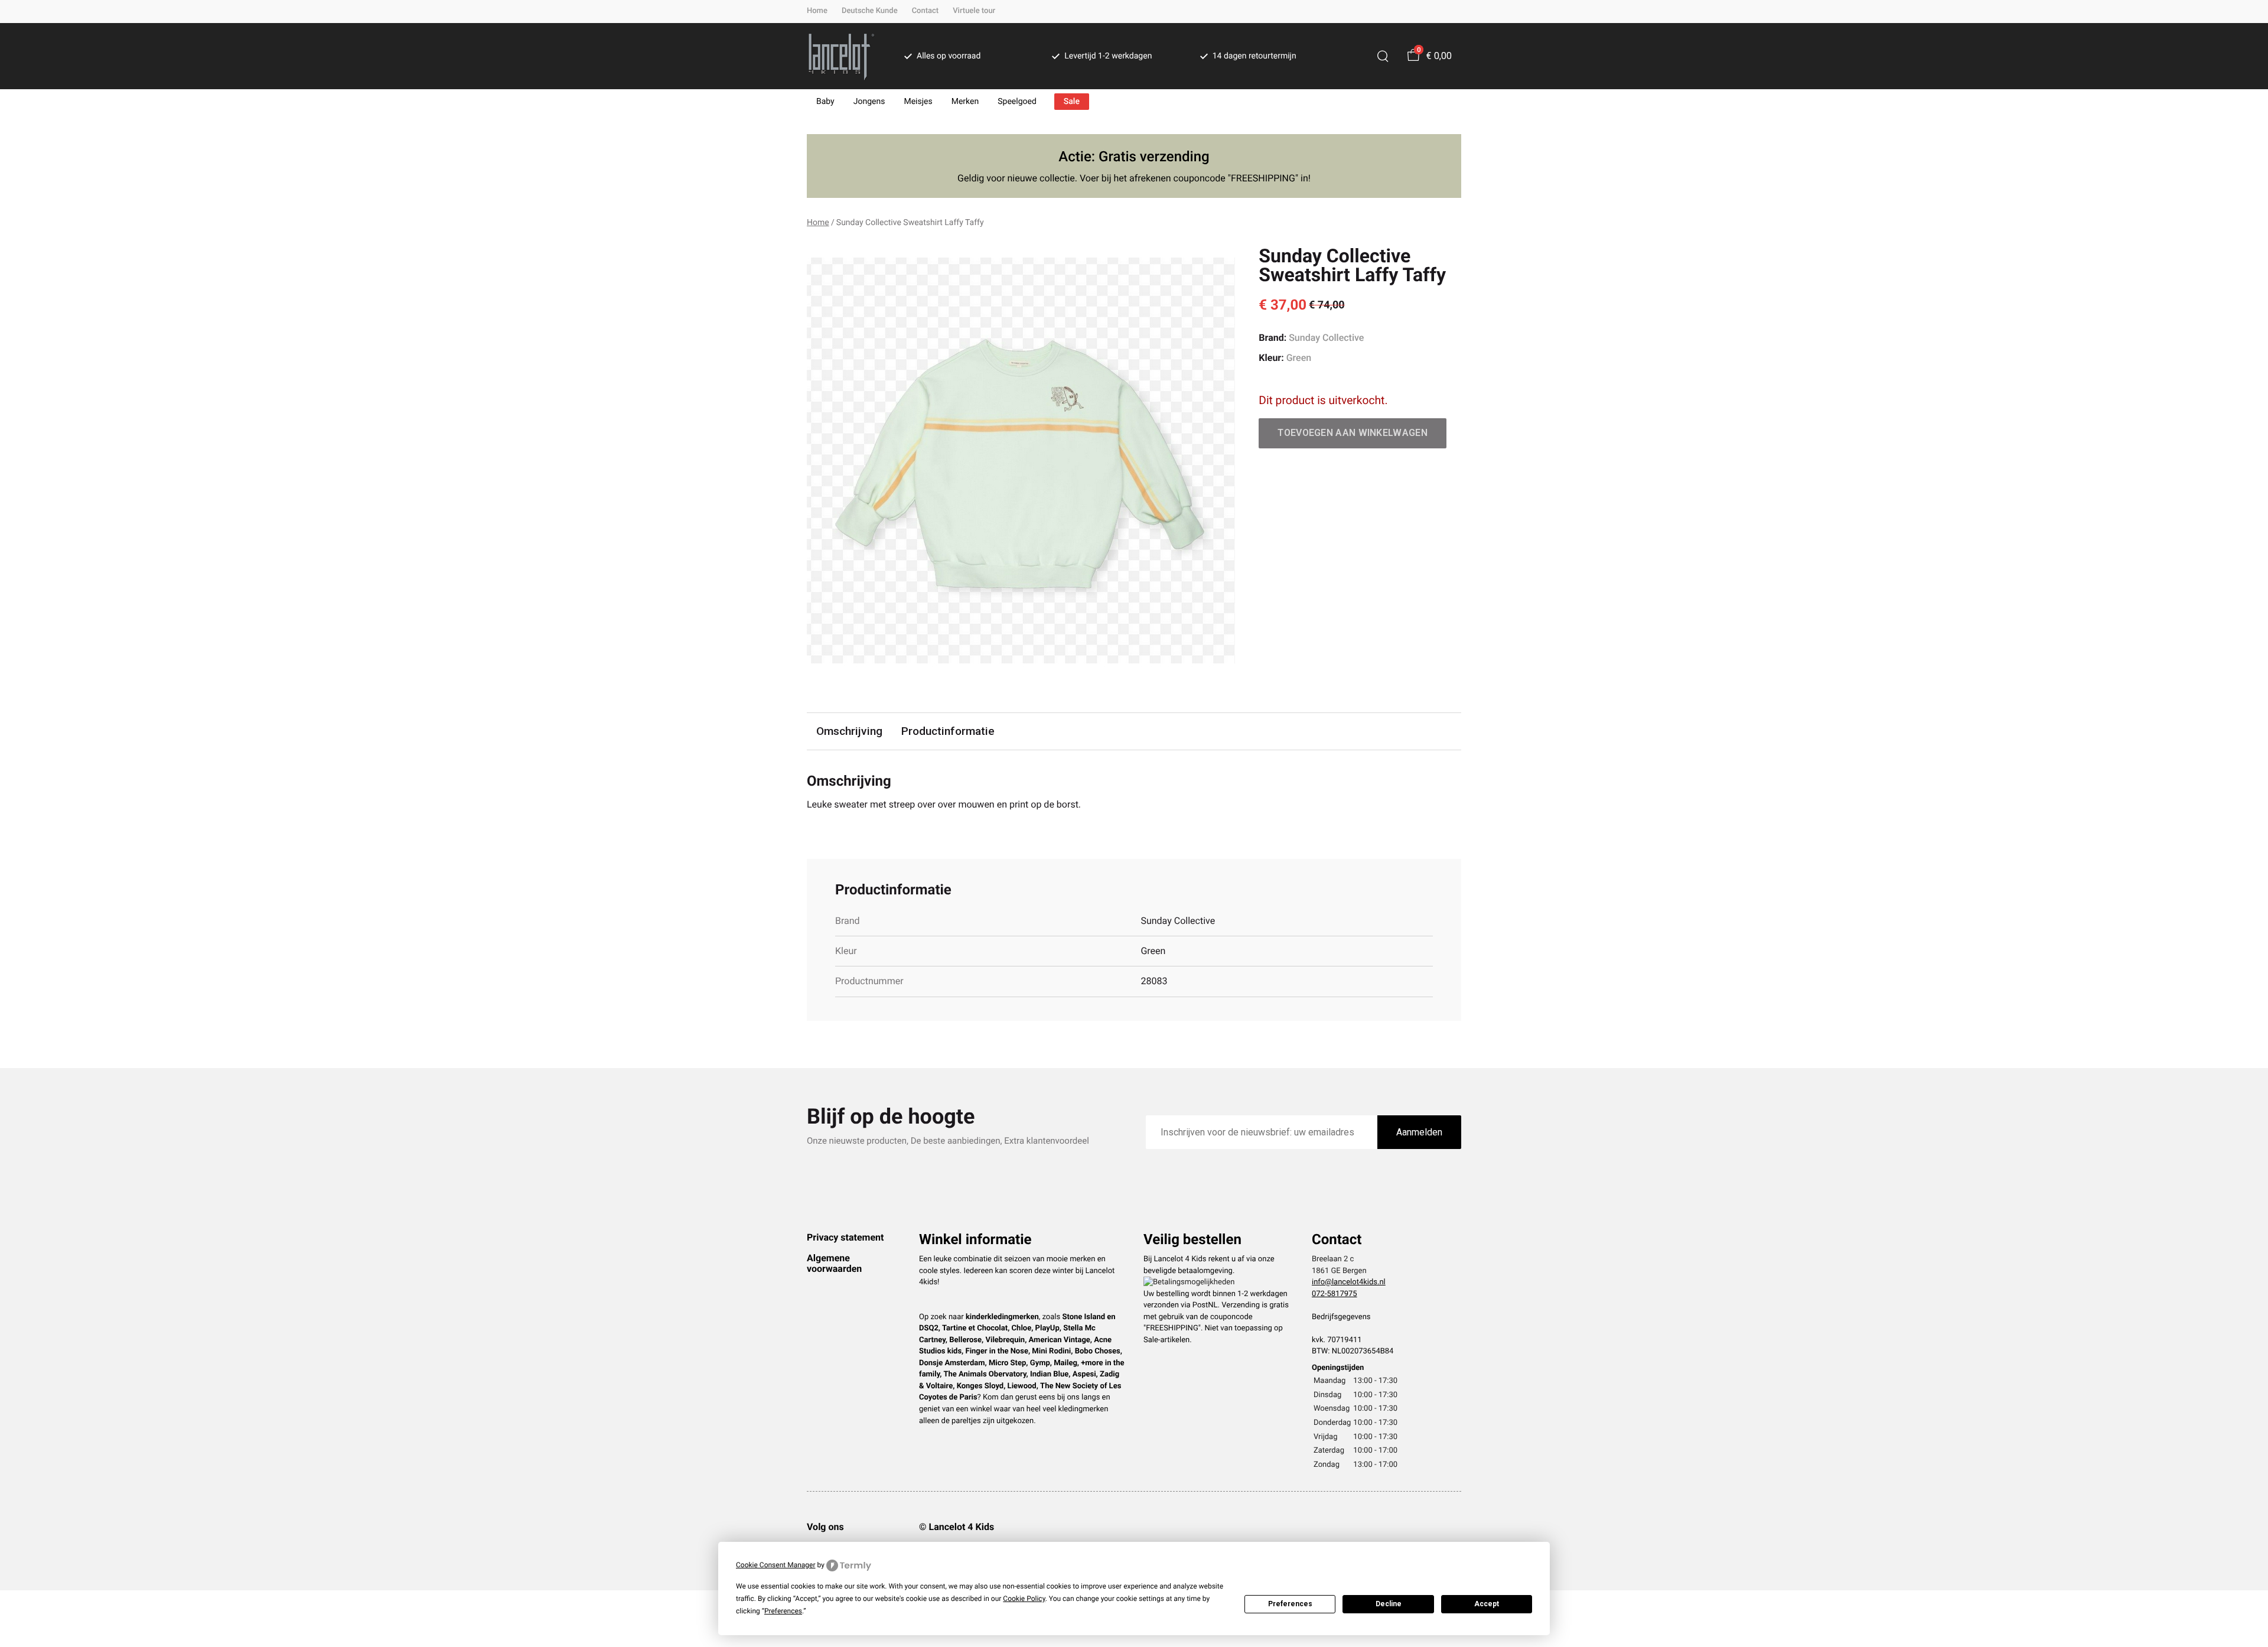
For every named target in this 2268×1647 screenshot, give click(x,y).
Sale (1072, 102)
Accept (1487, 1604)
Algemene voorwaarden (834, 1263)
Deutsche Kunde (870, 11)
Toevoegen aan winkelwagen (1353, 433)
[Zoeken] (1383, 56)
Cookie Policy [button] (1024, 1599)
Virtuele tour (974, 11)
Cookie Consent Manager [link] (776, 1565)
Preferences (1290, 1604)
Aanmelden (1419, 1132)
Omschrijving (849, 731)
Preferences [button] (783, 1611)
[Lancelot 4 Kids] (841, 56)
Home (817, 11)
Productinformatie (948, 731)
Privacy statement (845, 1237)
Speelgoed (1017, 102)
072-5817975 (1335, 1294)
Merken (965, 102)
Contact (926, 11)
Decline (1389, 1604)
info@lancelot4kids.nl (1349, 1282)
